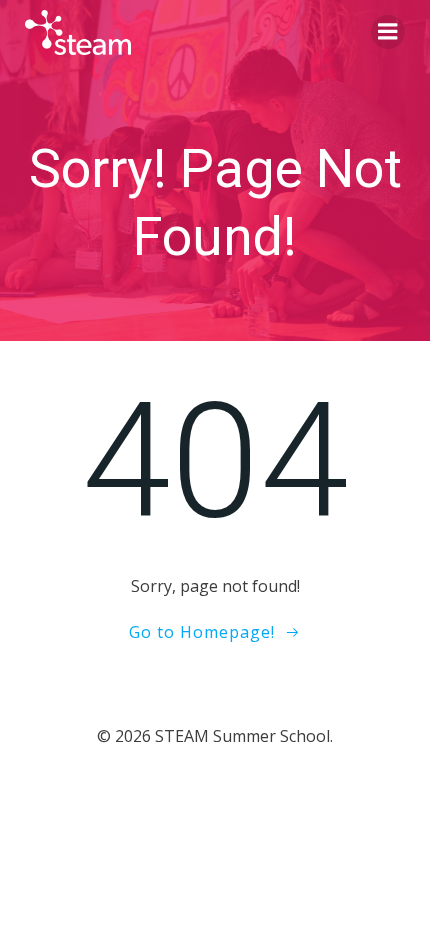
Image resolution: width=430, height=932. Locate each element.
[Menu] (388, 32)
